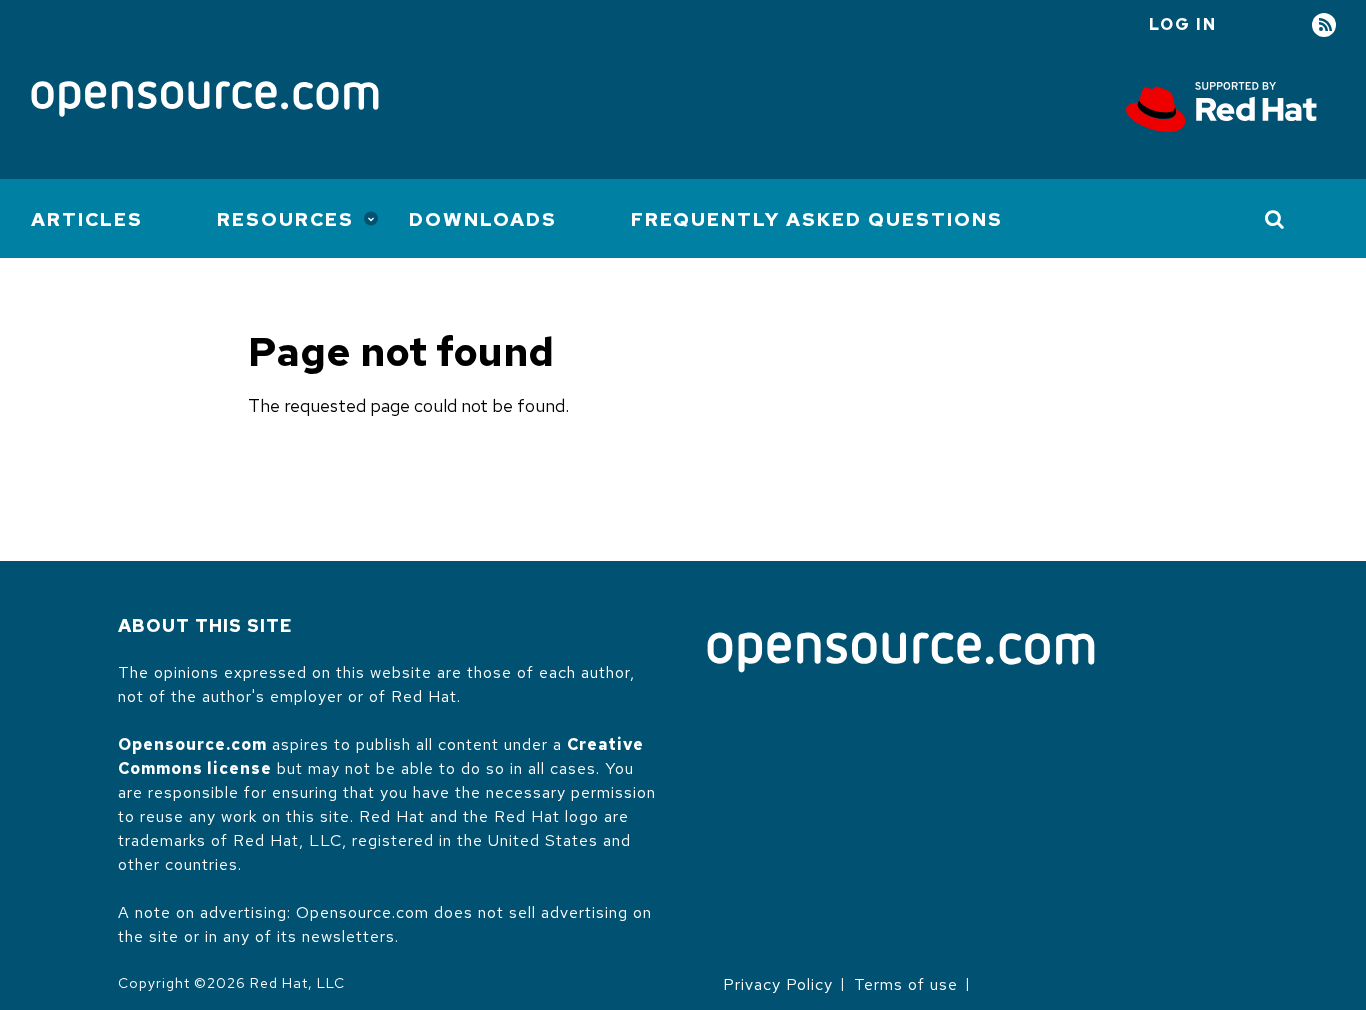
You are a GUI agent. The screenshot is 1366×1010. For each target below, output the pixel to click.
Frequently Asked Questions (817, 219)
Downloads (483, 219)
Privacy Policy (778, 984)
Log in (1183, 24)
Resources (285, 219)
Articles (87, 219)
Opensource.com (192, 744)
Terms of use (906, 984)
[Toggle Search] (1275, 219)
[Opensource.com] (205, 100)
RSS (1324, 25)
